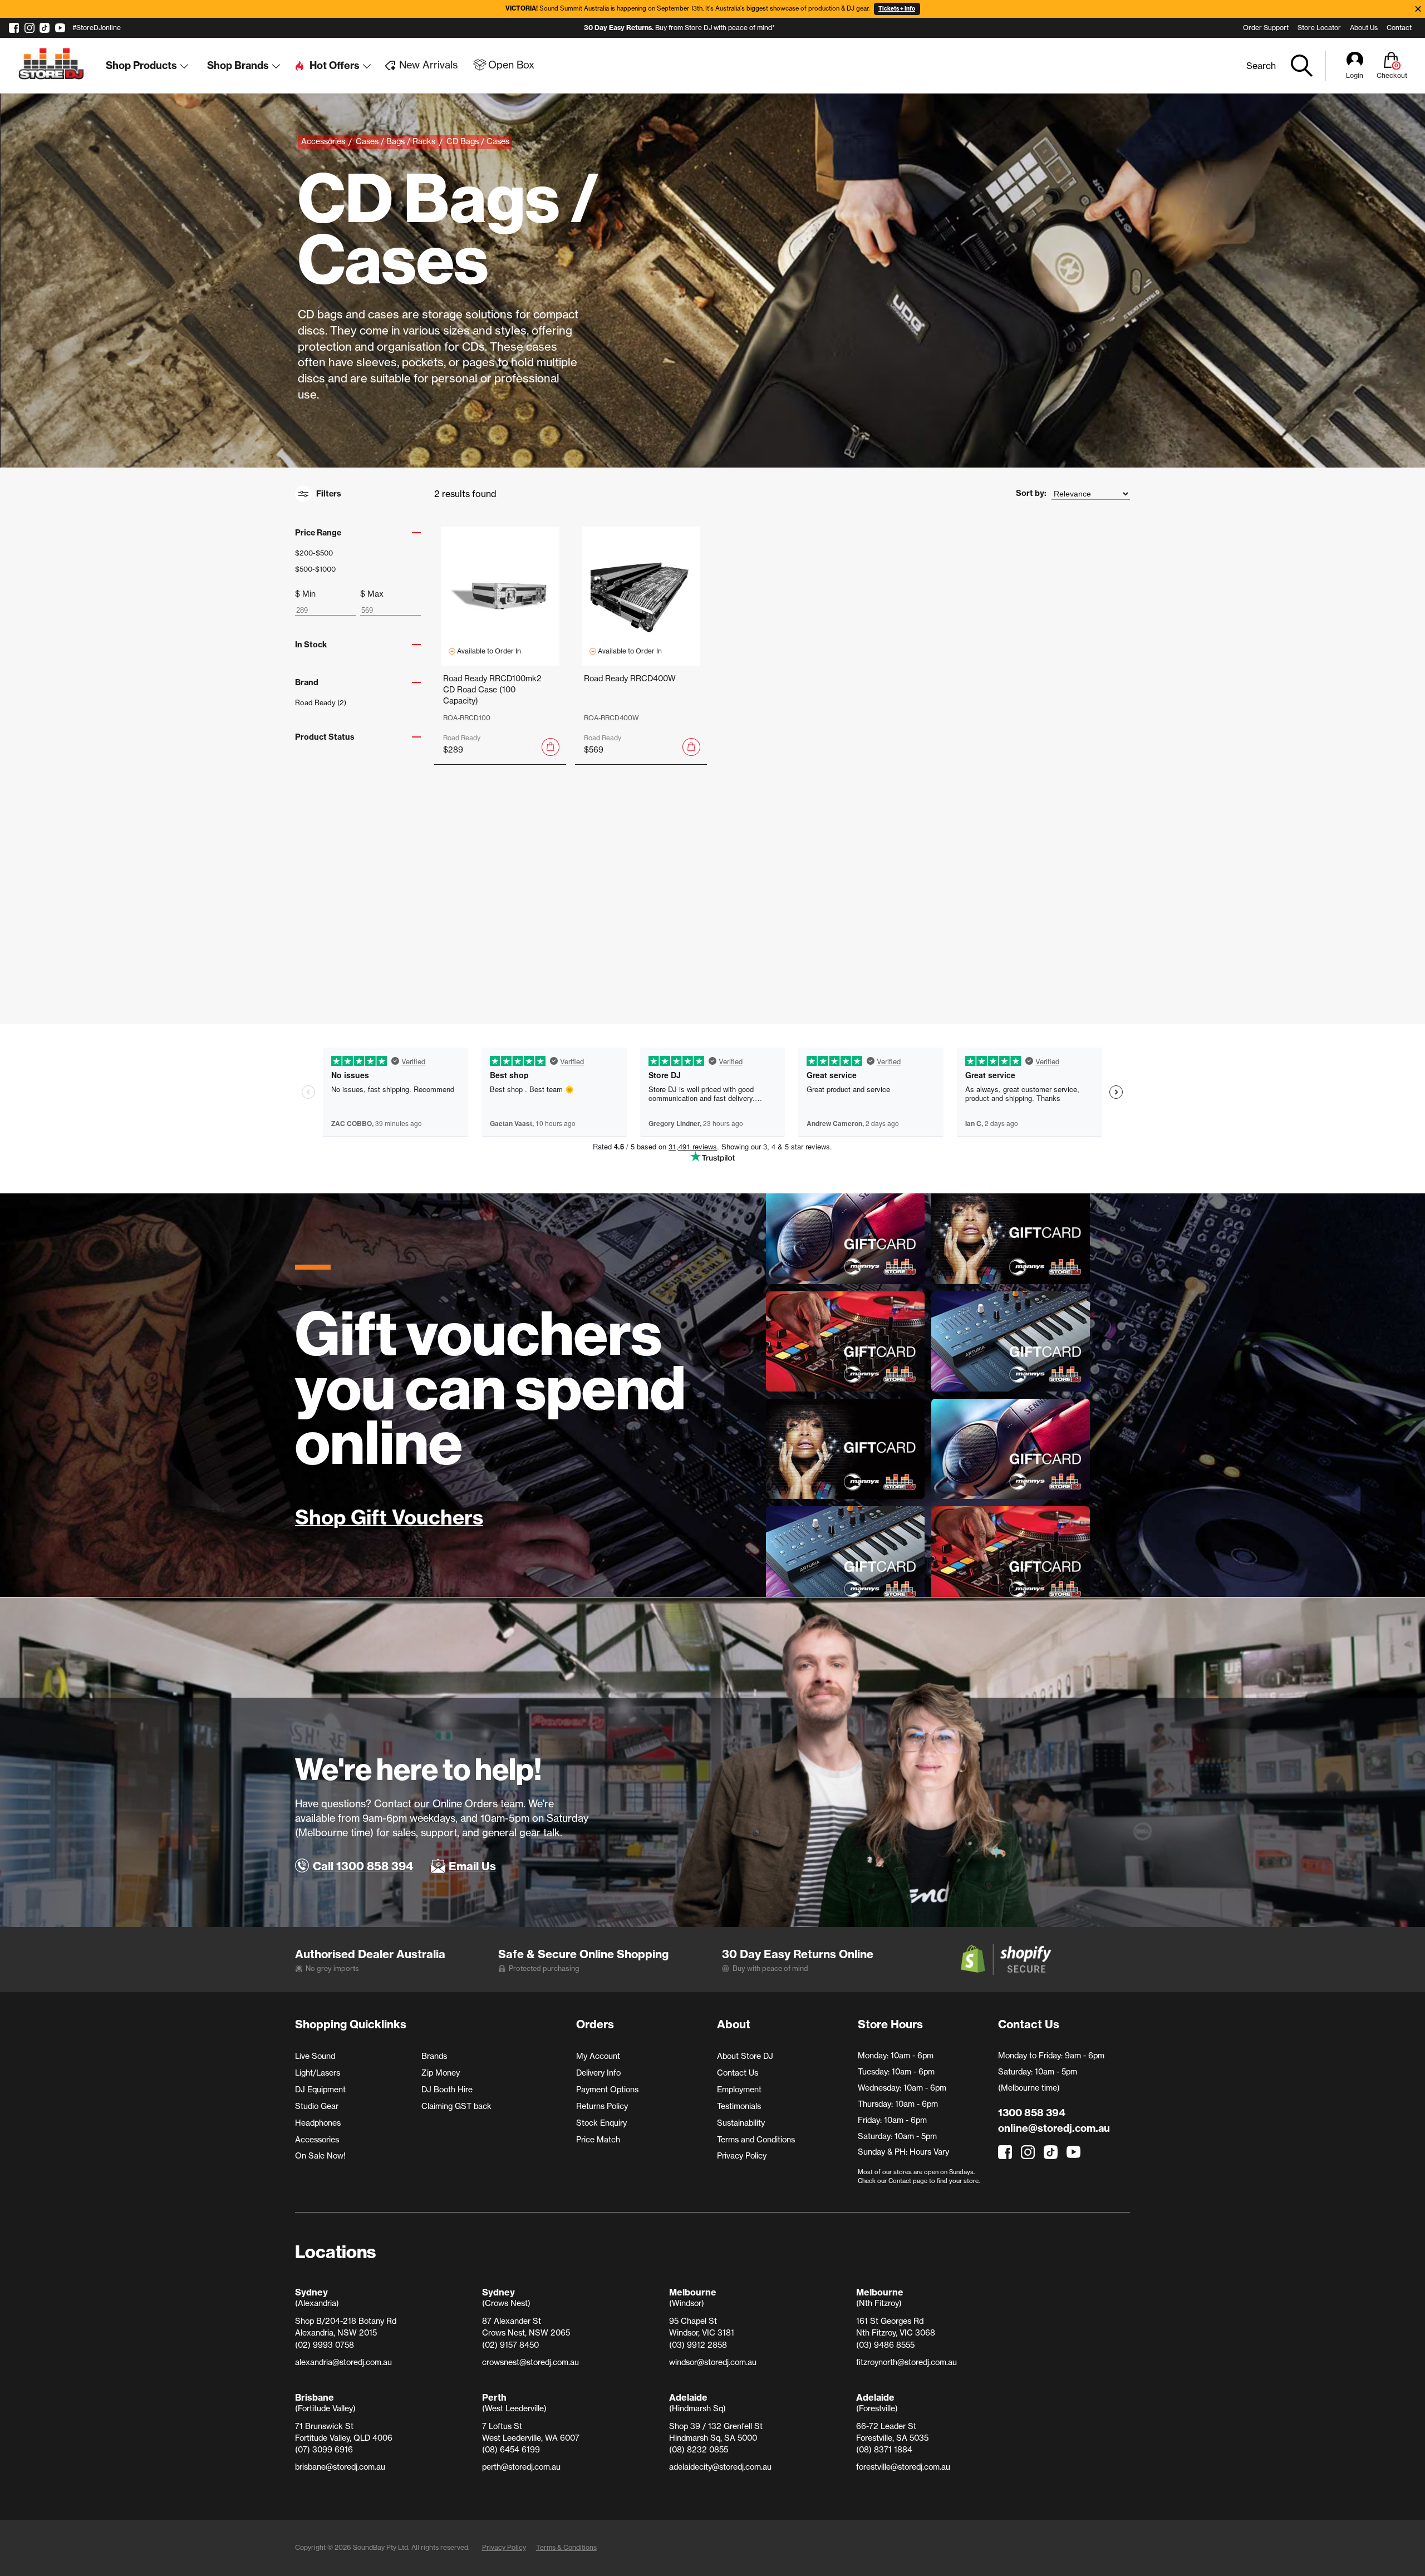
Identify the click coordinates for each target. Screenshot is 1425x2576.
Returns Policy (602, 2106)
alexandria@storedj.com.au (343, 2362)
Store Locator (1319, 28)
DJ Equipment (320, 2090)
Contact (1399, 28)
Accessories (317, 2140)
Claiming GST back (456, 2106)
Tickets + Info (897, 9)
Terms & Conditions (566, 2547)
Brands (434, 2056)
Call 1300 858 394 (363, 1866)
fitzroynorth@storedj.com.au (906, 2362)
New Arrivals (428, 65)
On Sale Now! (320, 2156)
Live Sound (315, 2056)
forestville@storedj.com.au (903, 2467)
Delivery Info (598, 2073)
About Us (1364, 28)
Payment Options (607, 2090)
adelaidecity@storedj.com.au (720, 2467)
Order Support (1266, 28)
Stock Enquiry (601, 2123)
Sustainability (741, 2123)
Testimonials (739, 2106)
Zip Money (441, 2073)
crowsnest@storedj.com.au (530, 2362)
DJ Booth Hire (447, 2090)
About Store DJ (745, 2056)
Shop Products (141, 65)
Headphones (318, 2123)
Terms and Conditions (756, 2140)
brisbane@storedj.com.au (340, 2467)
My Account (598, 2056)
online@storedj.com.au (1054, 2128)
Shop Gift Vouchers (389, 1518)
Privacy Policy (742, 2156)
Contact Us (738, 2073)
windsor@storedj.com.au (713, 2362)
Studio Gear (317, 2106)
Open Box (511, 65)
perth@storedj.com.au (521, 2467)
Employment (739, 2090)
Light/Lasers (318, 2073)
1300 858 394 (1032, 2113)
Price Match (598, 2140)
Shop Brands (238, 65)
